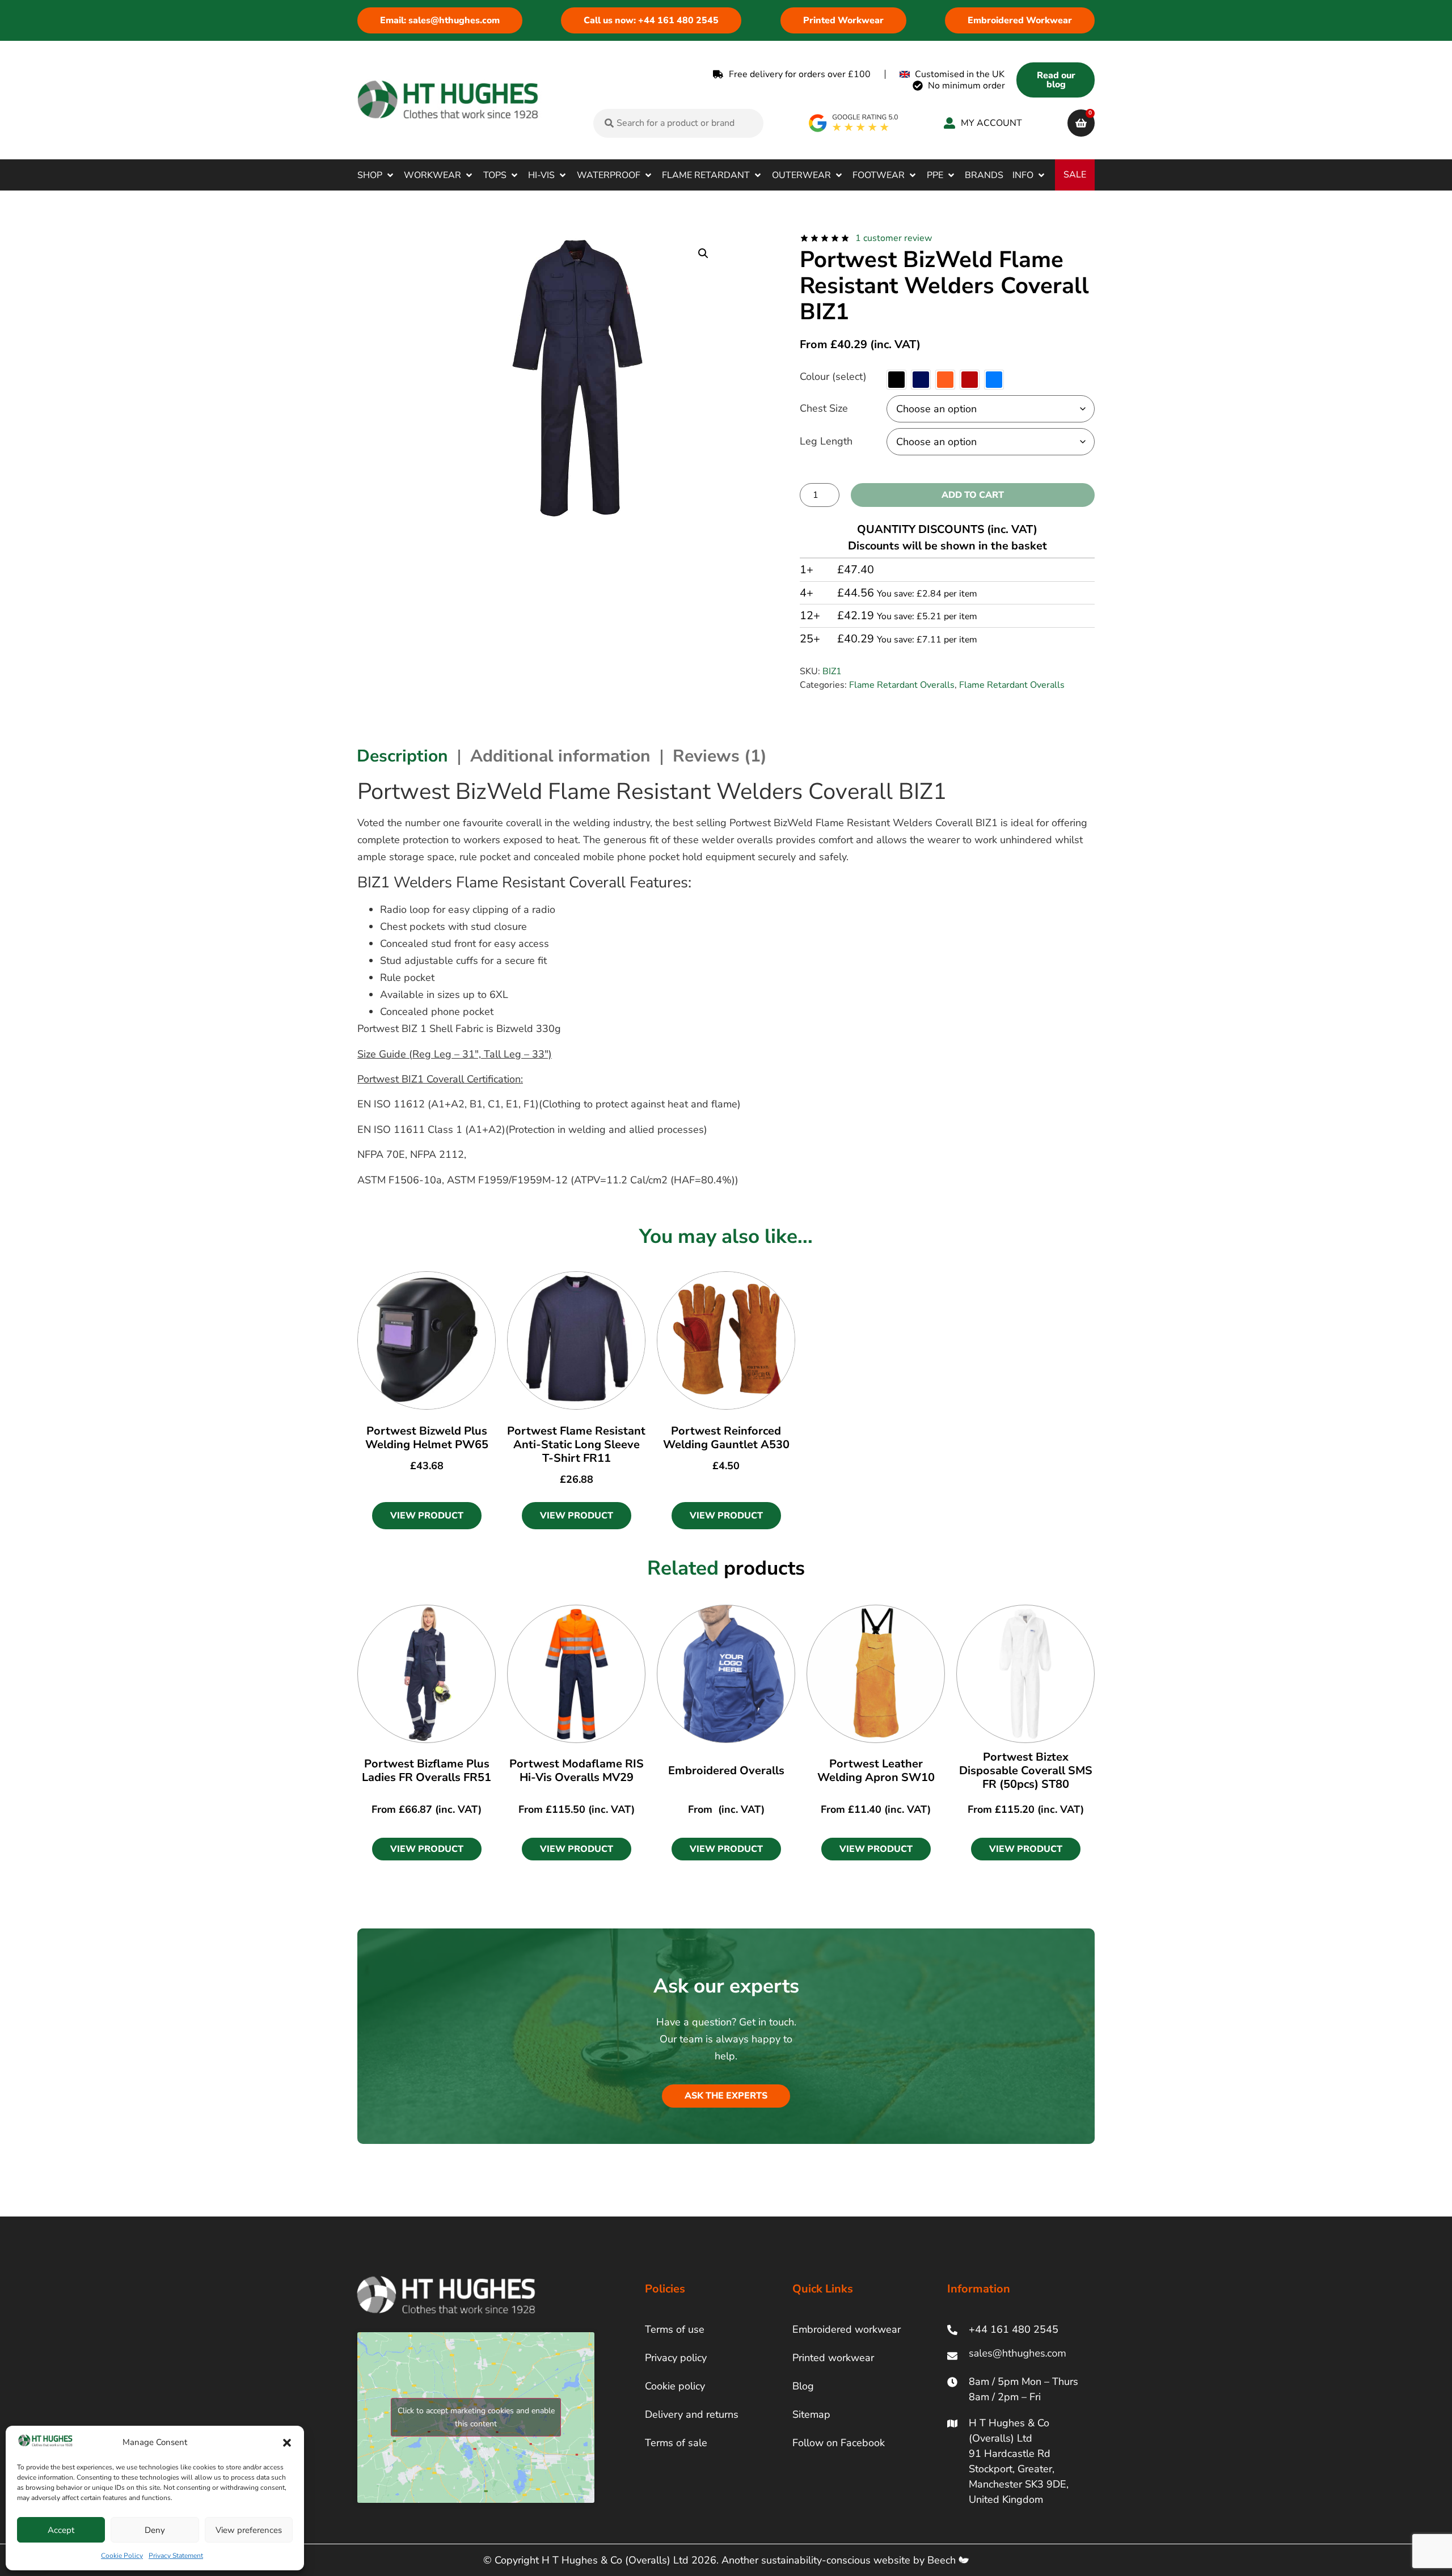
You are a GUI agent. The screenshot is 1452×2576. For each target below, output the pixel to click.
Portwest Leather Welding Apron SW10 (876, 1771)
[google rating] (854, 123)
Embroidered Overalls (726, 1771)
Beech (943, 2560)
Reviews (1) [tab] (720, 756)
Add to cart (973, 495)
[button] (287, 2443)
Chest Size (824, 408)
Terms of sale (676, 2443)
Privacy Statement (176, 2556)
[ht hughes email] (1020, 2356)
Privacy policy (676, 2358)
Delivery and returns (692, 2414)
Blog (803, 2386)
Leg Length (826, 441)
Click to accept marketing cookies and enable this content (476, 2417)
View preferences (249, 2530)
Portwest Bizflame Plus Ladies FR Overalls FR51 (427, 1771)
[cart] (1081, 123)
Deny (155, 2530)
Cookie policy (675, 2386)
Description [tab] (402, 756)
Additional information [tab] (560, 756)
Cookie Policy (122, 2556)
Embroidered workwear (847, 2329)
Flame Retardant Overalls (902, 685)
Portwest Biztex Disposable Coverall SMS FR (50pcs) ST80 (1026, 1771)
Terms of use (675, 2329)
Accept (61, 2530)
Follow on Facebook (839, 2443)
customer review (894, 238)
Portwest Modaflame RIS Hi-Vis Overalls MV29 (577, 1771)
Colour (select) (833, 377)
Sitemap (811, 2414)
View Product (427, 1516)
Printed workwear (833, 2358)
